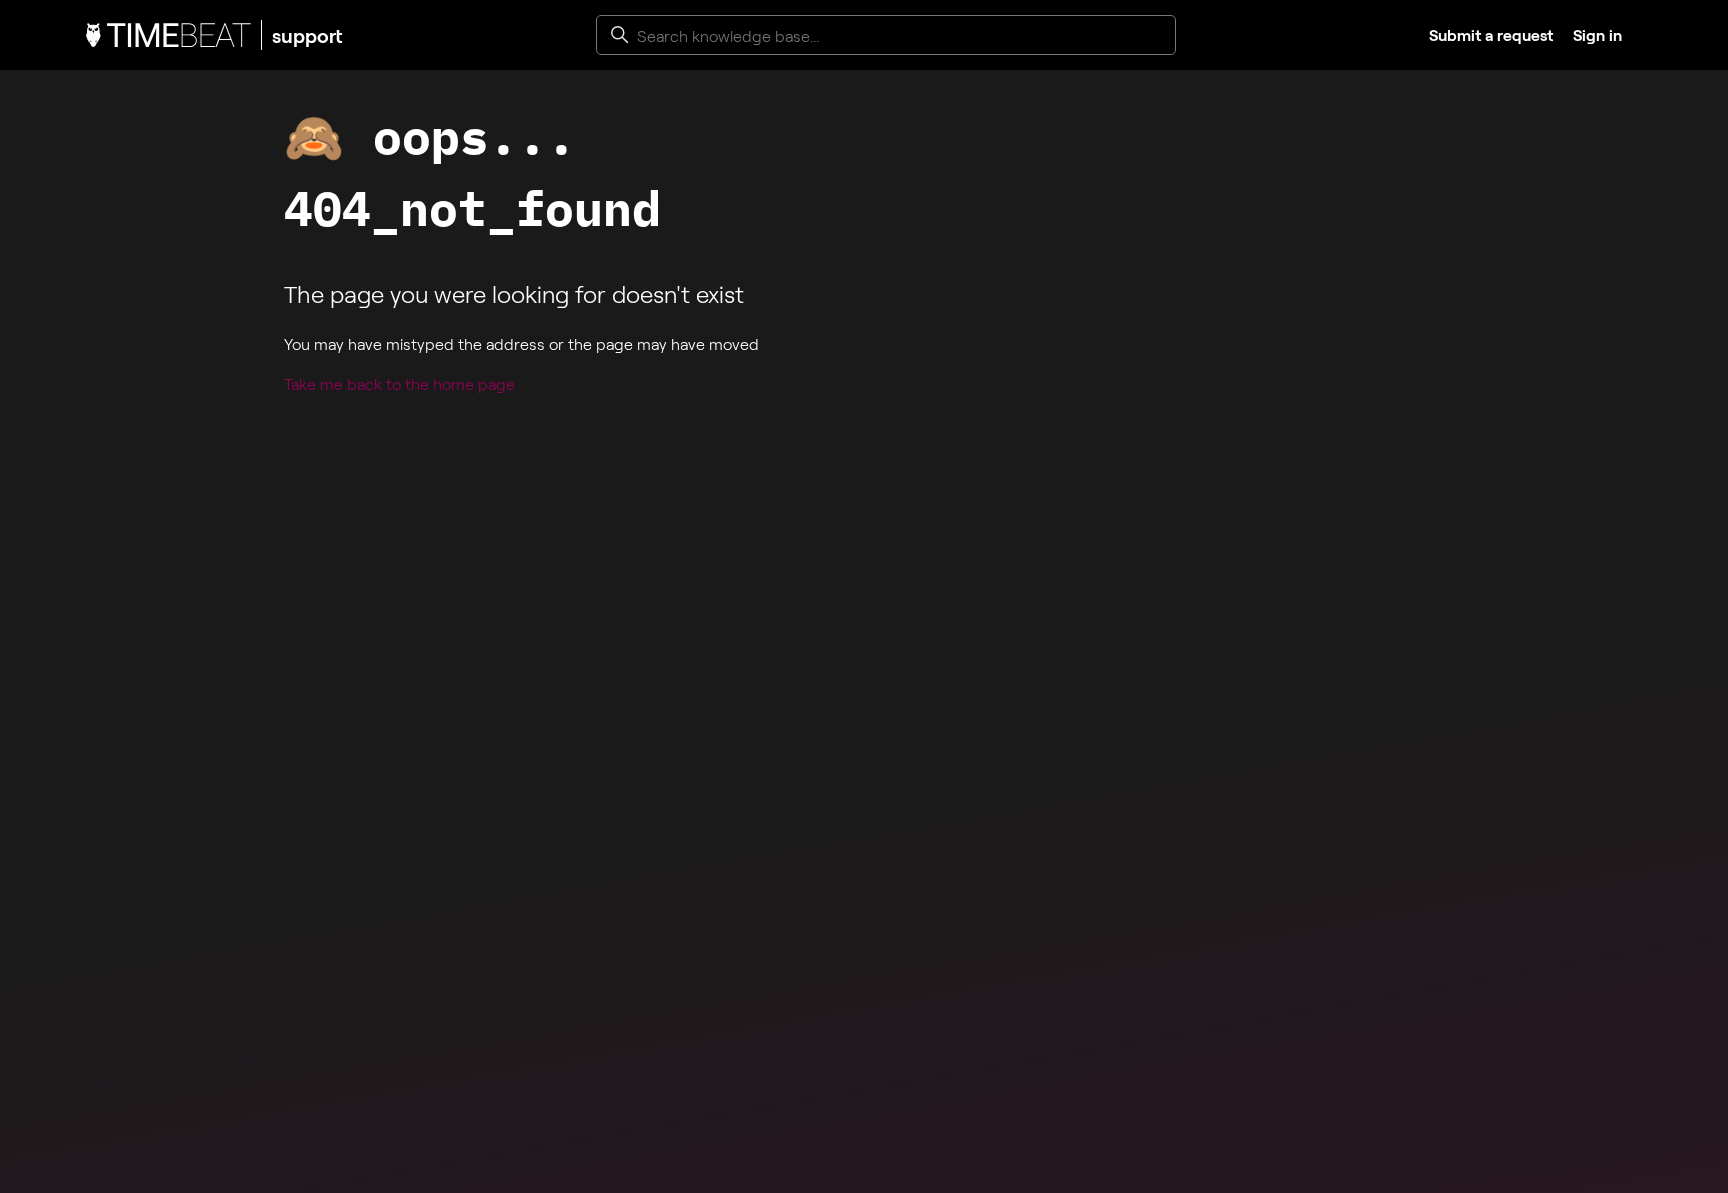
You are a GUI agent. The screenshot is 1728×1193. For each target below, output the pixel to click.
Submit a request (1491, 34)
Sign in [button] (1597, 34)
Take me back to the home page (399, 383)
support (307, 35)
